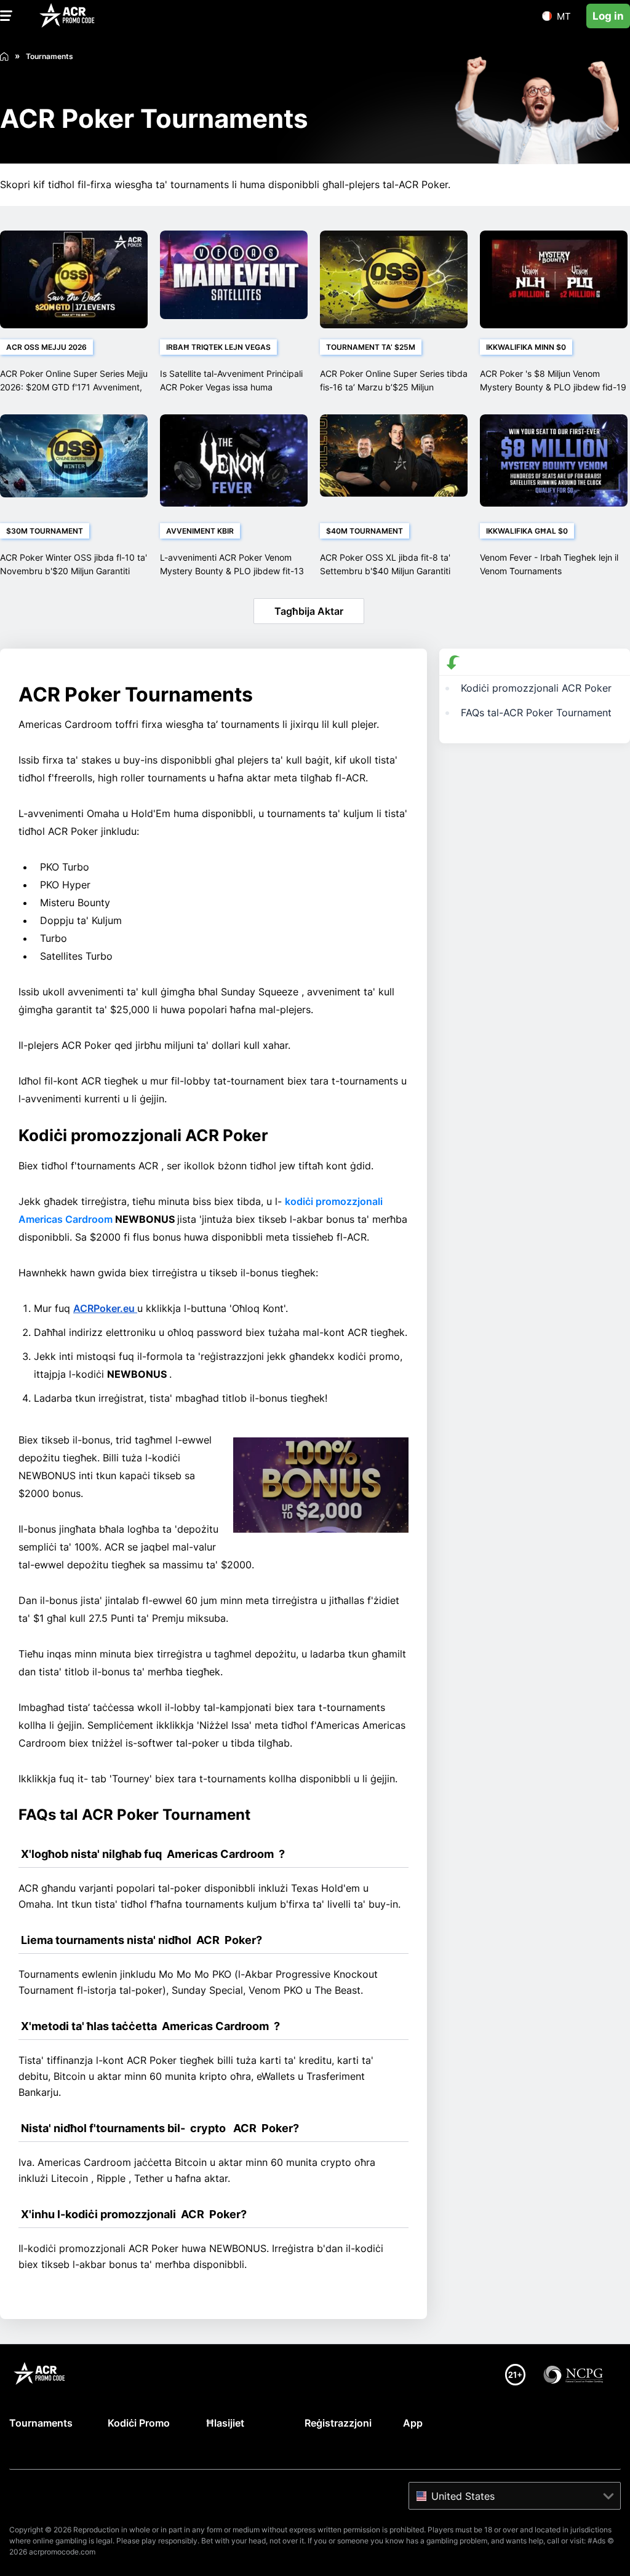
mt (564, 16)
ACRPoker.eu (105, 1308)
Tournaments (41, 2423)
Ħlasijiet (225, 2423)
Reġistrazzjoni (338, 2423)
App (413, 2423)
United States (463, 2496)
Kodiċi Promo (139, 2423)
